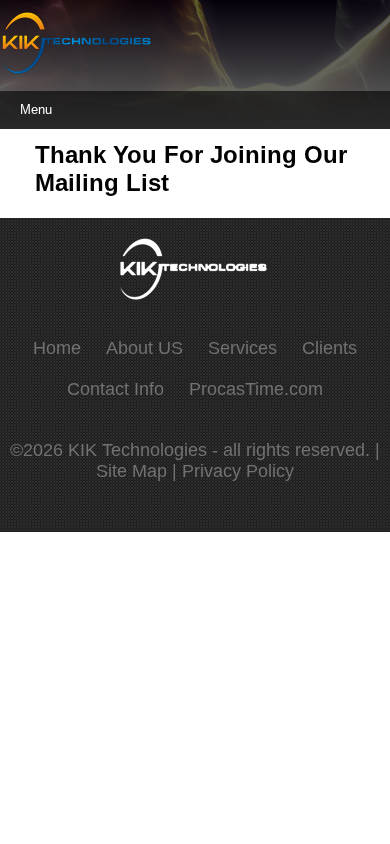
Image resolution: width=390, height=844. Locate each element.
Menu (36, 109)
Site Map (131, 471)
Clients (329, 348)
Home (57, 348)
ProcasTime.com (256, 389)
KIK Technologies (140, 450)
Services (242, 348)
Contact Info (115, 389)
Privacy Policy (238, 471)
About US (144, 348)
